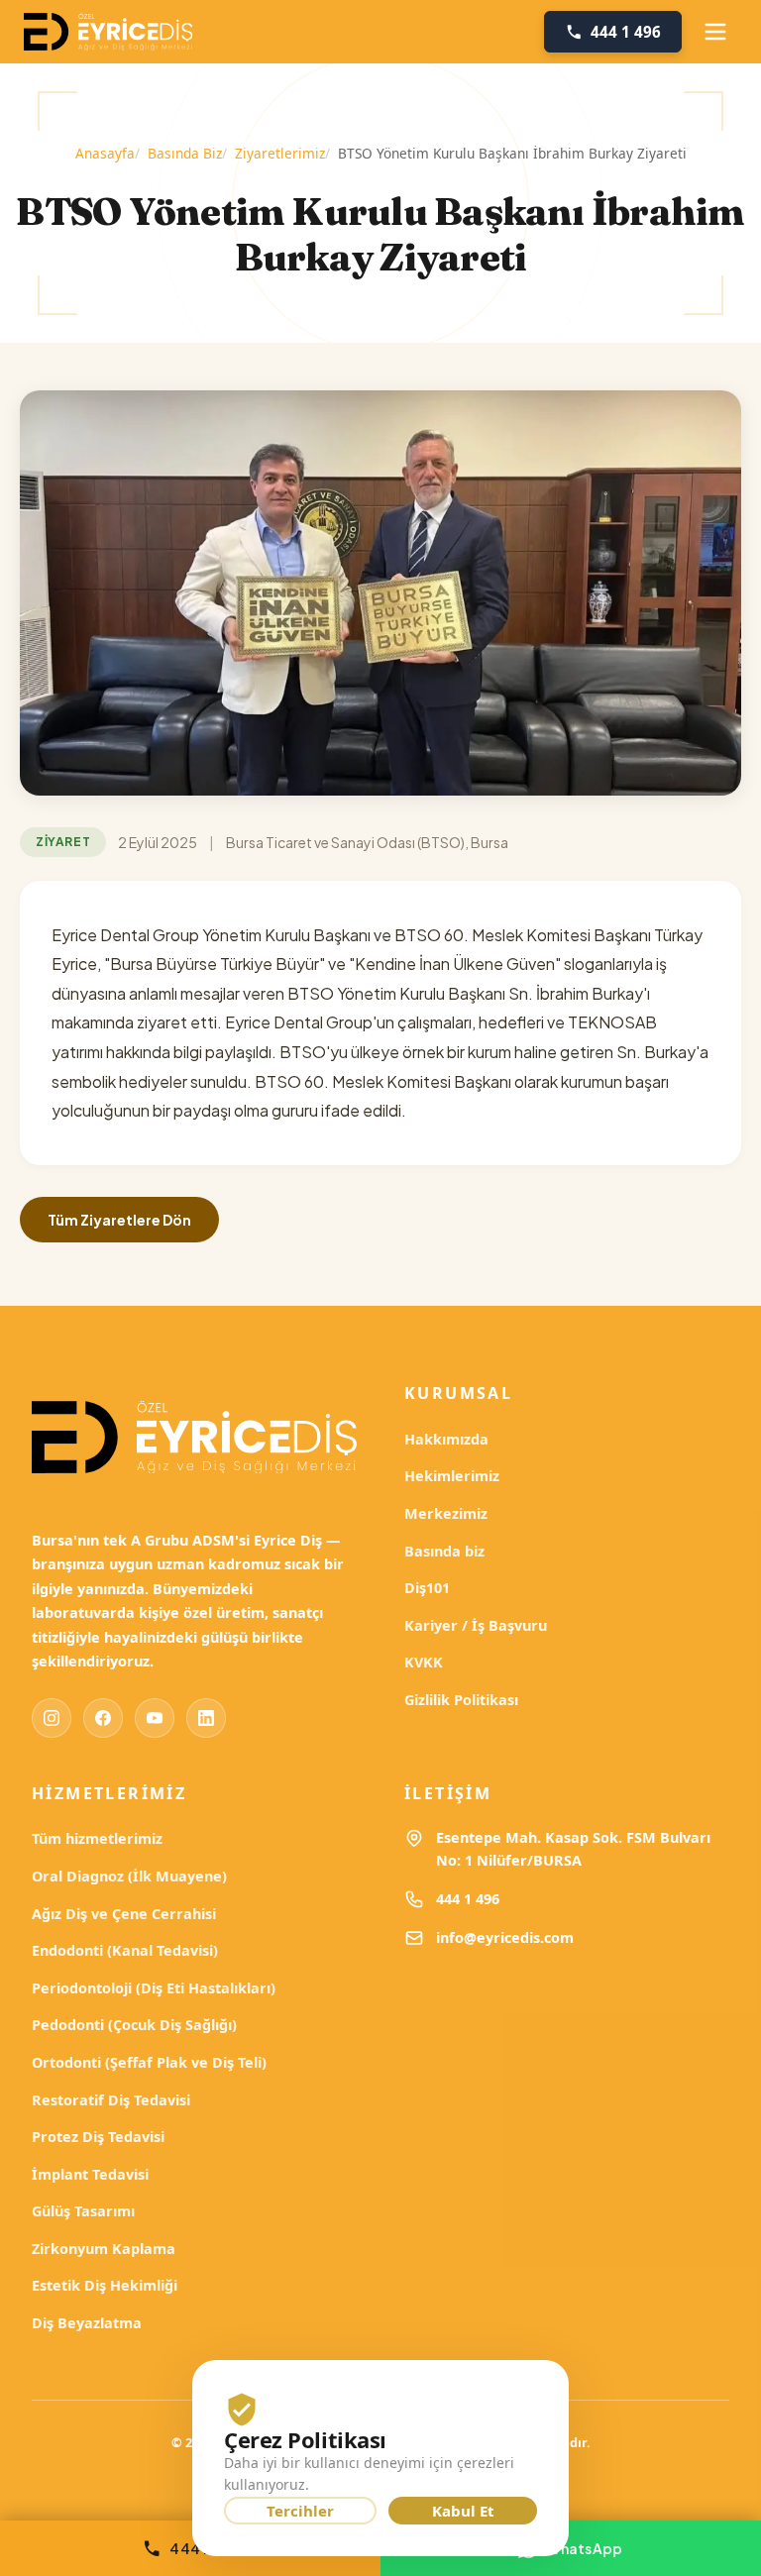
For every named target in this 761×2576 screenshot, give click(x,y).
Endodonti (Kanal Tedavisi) (125, 1950)
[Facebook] (103, 1718)
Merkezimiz (446, 1513)
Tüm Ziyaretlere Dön (119, 1220)
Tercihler (300, 2511)
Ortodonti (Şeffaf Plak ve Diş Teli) (149, 2062)
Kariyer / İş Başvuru (476, 1625)
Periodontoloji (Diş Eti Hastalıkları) (154, 1988)
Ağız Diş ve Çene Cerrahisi (124, 1914)
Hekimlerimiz (452, 1476)
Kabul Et (463, 2511)
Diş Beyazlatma (87, 2323)
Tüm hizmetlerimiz (97, 1838)
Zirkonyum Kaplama (104, 2249)
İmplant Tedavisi (90, 2174)
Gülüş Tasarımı (83, 2211)
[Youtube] (155, 1718)
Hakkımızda (446, 1439)
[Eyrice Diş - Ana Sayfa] (108, 32)
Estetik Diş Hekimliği (105, 2285)
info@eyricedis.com (505, 1937)
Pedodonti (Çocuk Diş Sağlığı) (134, 2025)
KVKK (424, 1662)
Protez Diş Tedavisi (98, 2137)
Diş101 (427, 1588)
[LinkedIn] (206, 1718)
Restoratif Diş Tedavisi (111, 2100)
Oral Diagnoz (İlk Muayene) (129, 1876)
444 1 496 (468, 1899)
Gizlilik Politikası (461, 1700)
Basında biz (444, 1551)
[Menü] (715, 32)
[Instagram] (52, 1718)
